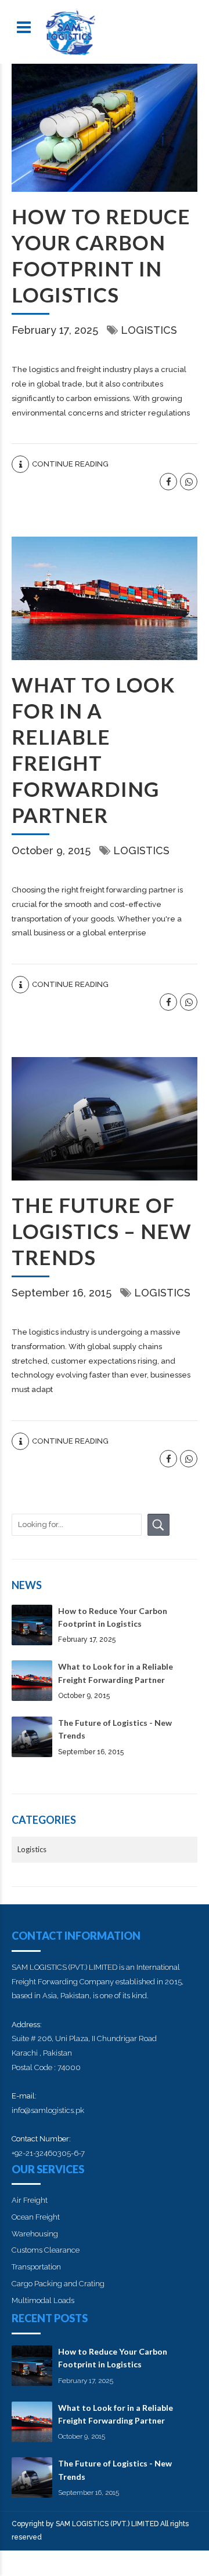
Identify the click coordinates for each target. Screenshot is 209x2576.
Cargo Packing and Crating (58, 2284)
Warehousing (35, 2234)
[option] (105, 128)
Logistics (149, 330)
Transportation (36, 2267)
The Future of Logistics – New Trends (102, 1231)
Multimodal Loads (43, 2300)
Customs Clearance (46, 2250)
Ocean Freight (36, 2217)
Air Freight (30, 2200)
